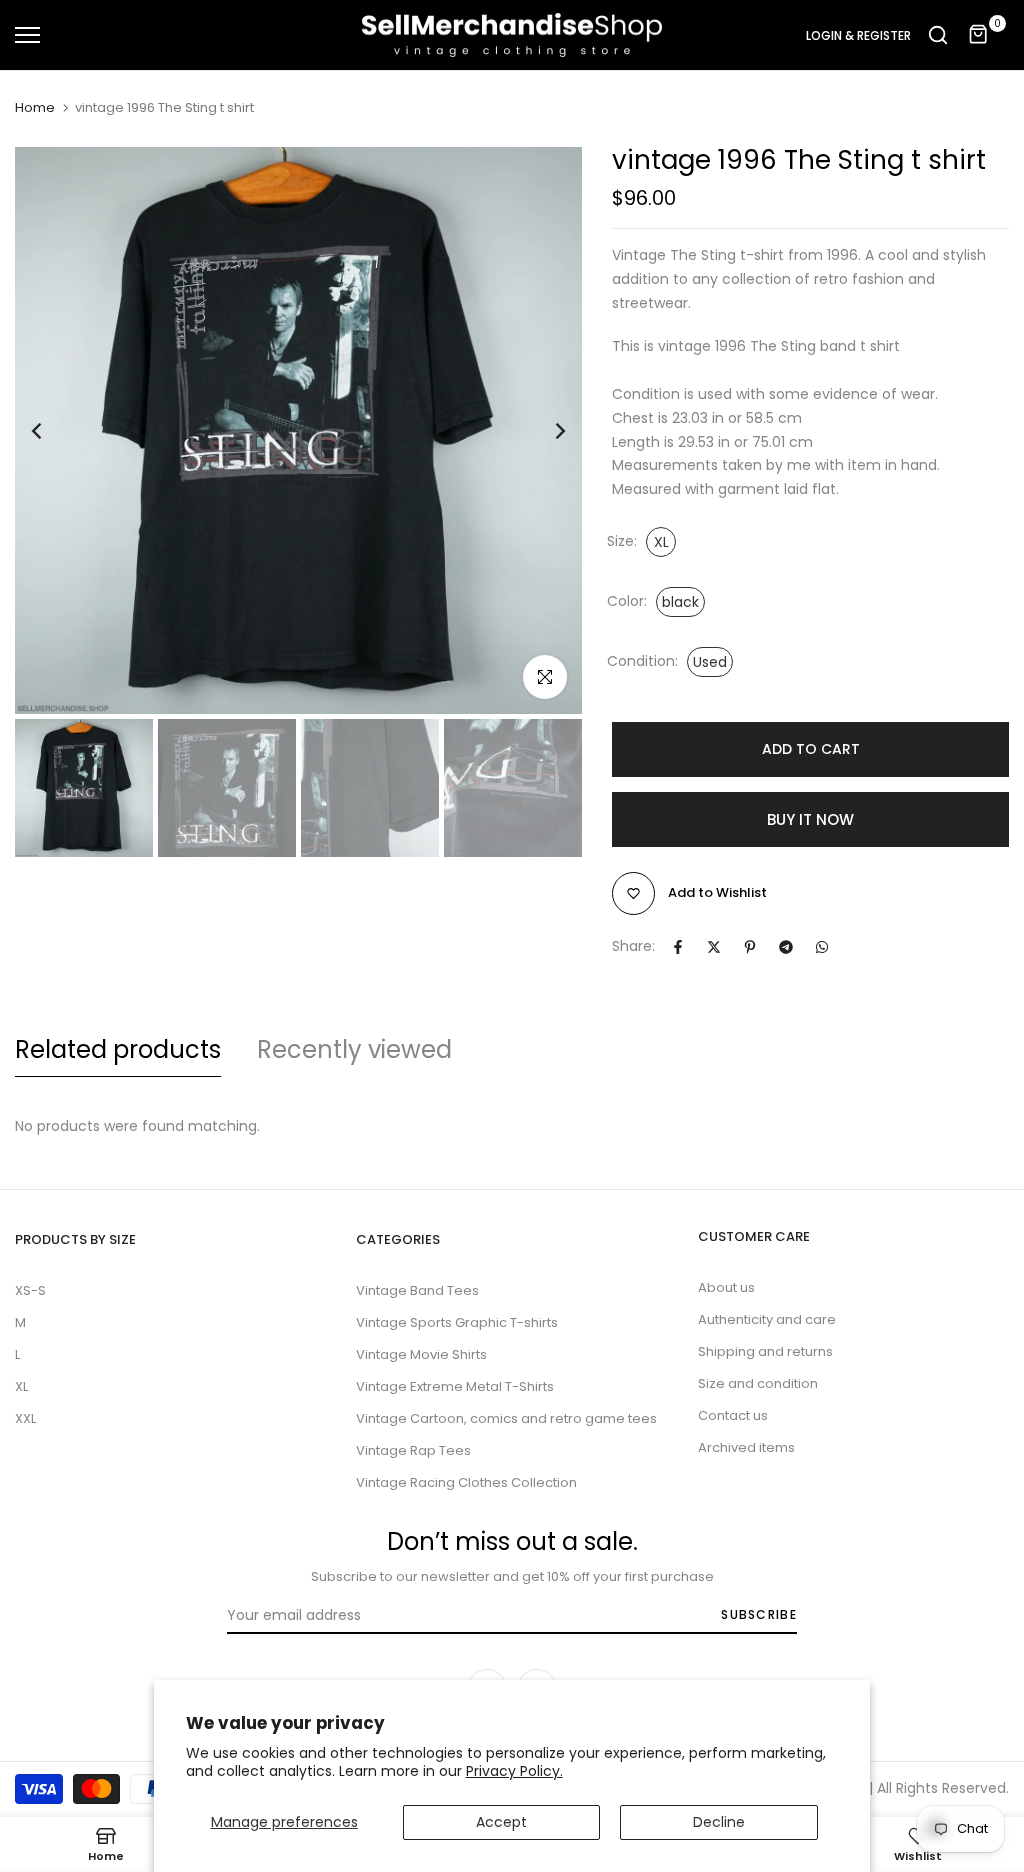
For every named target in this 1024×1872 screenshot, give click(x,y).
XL (21, 1386)
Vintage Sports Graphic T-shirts (457, 1322)
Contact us (733, 1415)
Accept (501, 1822)
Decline (719, 1822)
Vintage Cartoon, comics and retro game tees (506, 1418)
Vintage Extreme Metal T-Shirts (455, 1386)
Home (35, 108)
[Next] (544, 430)
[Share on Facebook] (678, 947)
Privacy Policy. (514, 1771)
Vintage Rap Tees (413, 1450)
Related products (118, 1049)
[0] (979, 35)
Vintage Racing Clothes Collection (466, 1482)
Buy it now (810, 819)
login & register (858, 36)
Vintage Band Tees (417, 1290)
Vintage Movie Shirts (421, 1354)
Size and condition (758, 1383)
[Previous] (52, 430)
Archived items (746, 1447)
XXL (25, 1418)
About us (726, 1287)
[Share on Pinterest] (750, 947)
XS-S (30, 1290)
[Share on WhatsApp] (822, 947)
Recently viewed (354, 1049)
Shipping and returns (765, 1351)
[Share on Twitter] (714, 947)
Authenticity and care (767, 1319)
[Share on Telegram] (786, 947)
